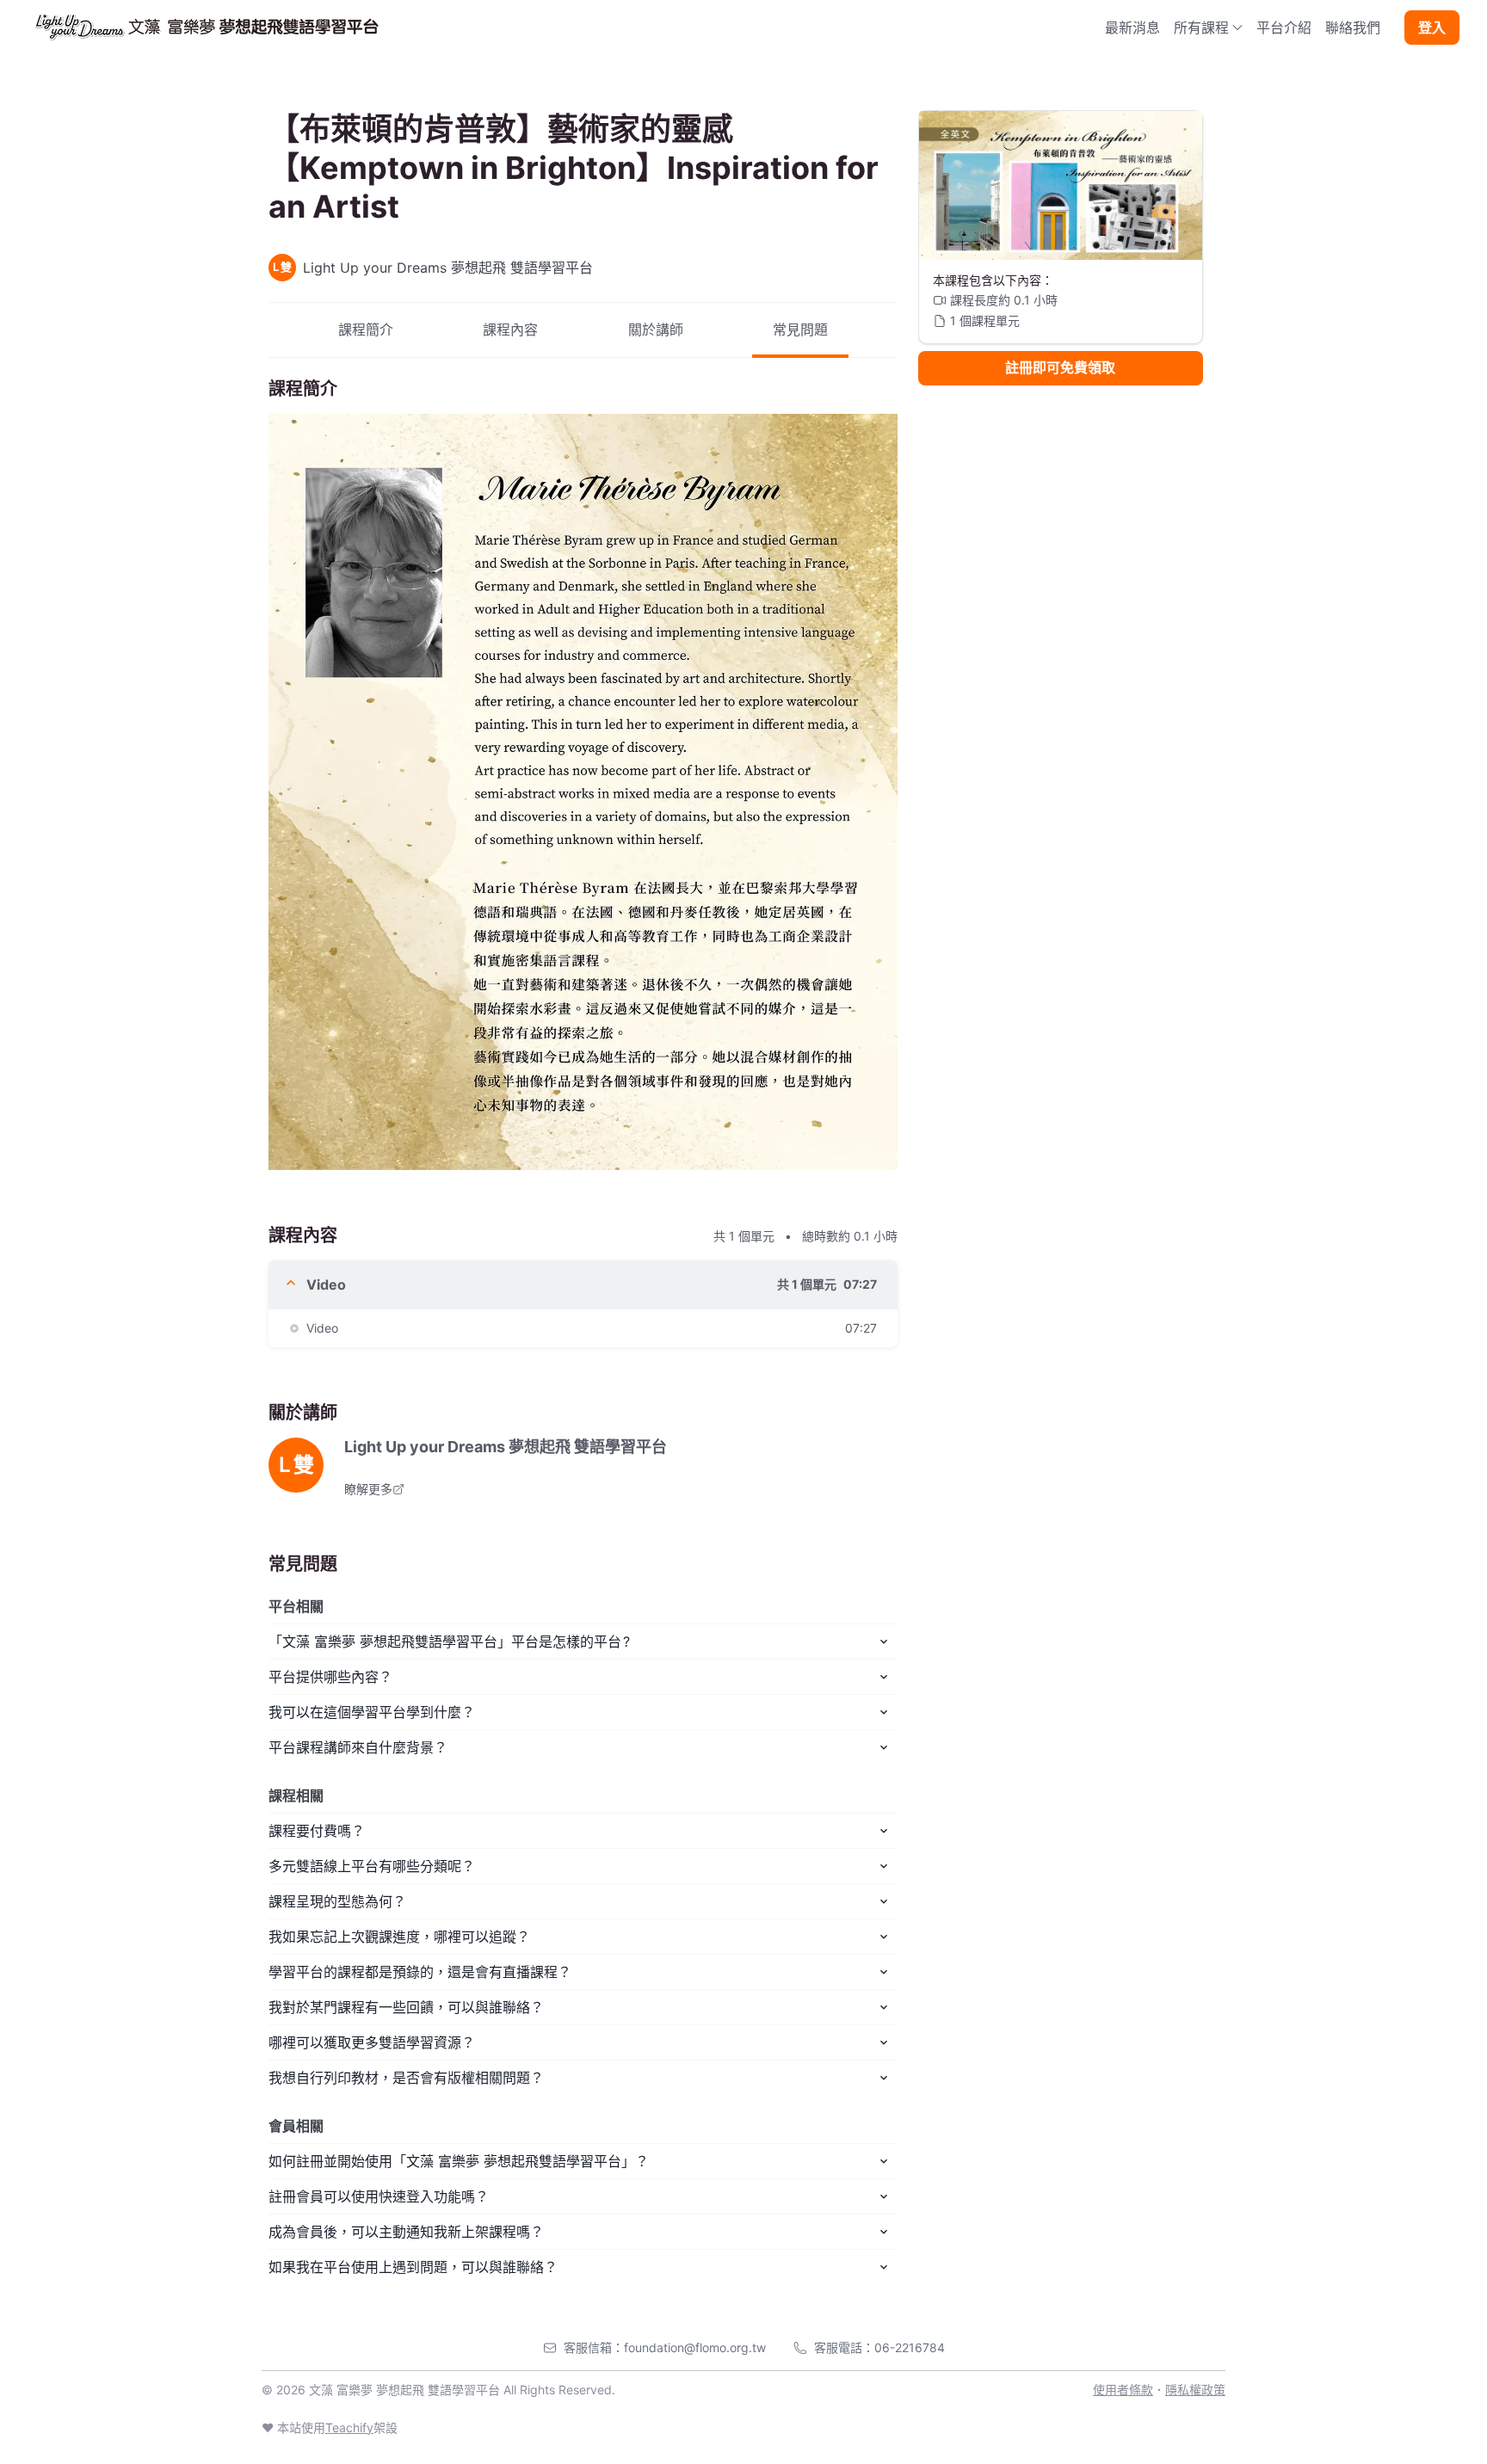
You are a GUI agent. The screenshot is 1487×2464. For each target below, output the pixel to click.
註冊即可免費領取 (1060, 368)
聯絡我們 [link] (1353, 28)
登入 (1432, 28)
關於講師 (656, 330)
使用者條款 (1123, 2390)
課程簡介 (366, 330)
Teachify (349, 2427)
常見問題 (800, 330)
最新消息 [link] (1132, 28)
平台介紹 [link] (1284, 28)
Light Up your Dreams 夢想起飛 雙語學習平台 (506, 1447)
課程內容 (510, 330)
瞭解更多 (368, 1489)
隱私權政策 (1195, 2390)
